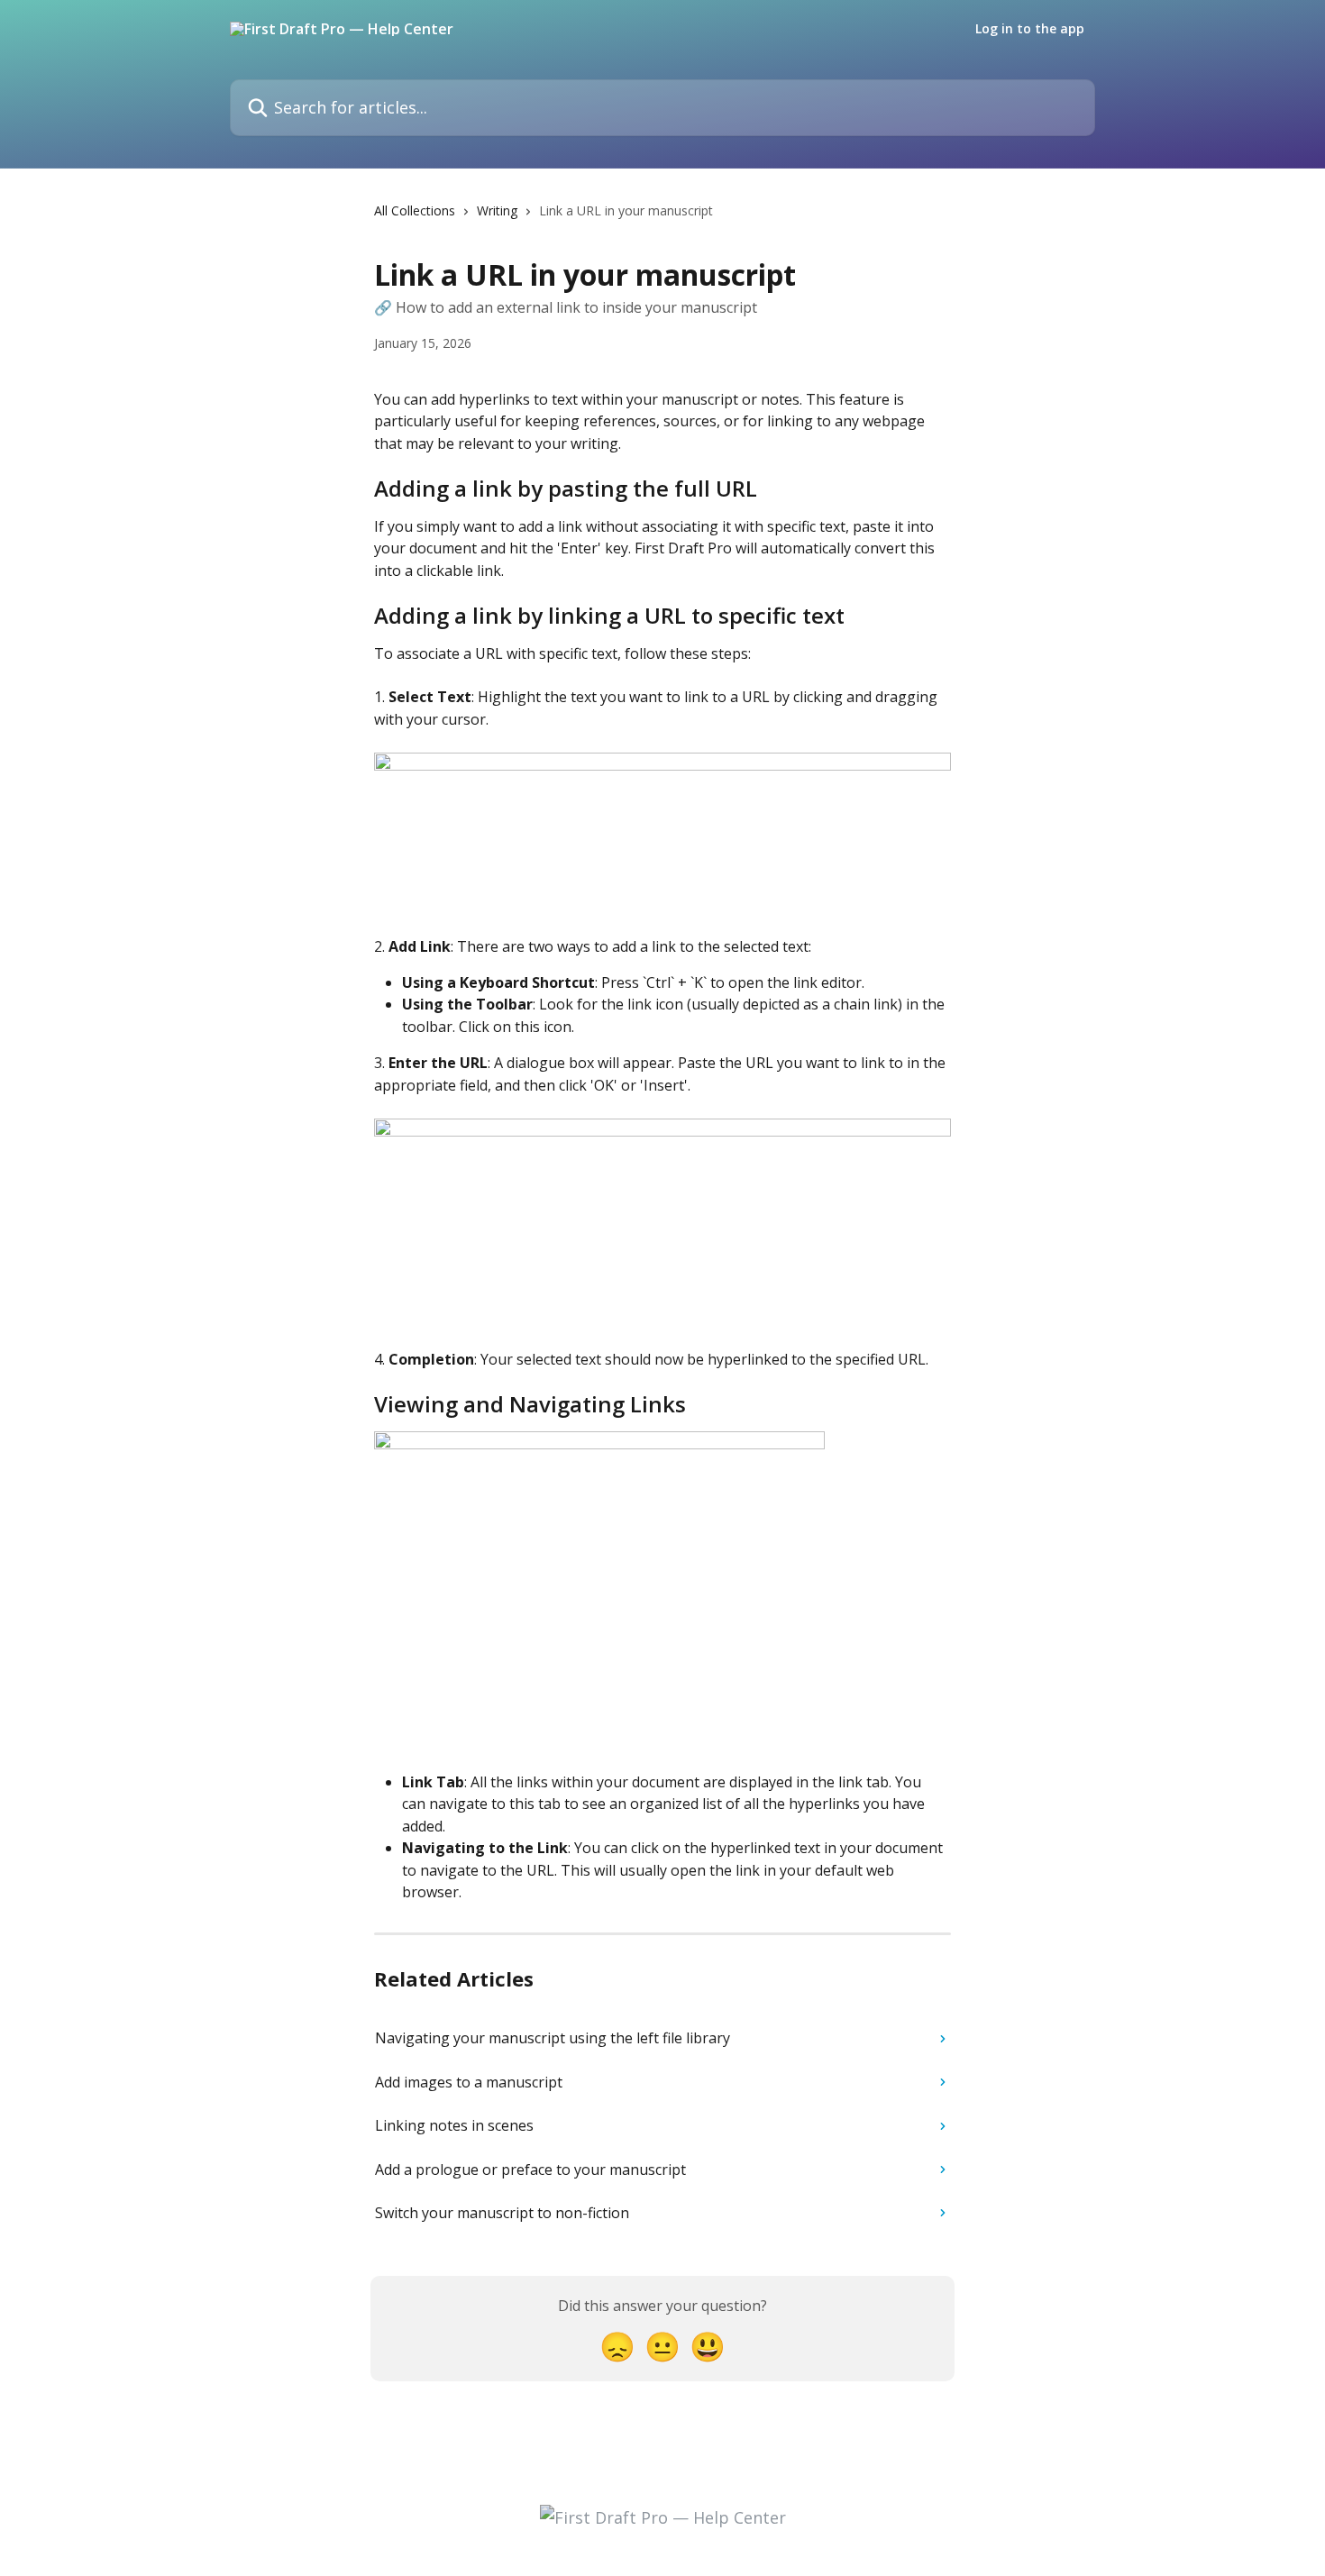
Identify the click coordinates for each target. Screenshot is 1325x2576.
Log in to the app (1030, 29)
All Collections (415, 210)
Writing (497, 210)
